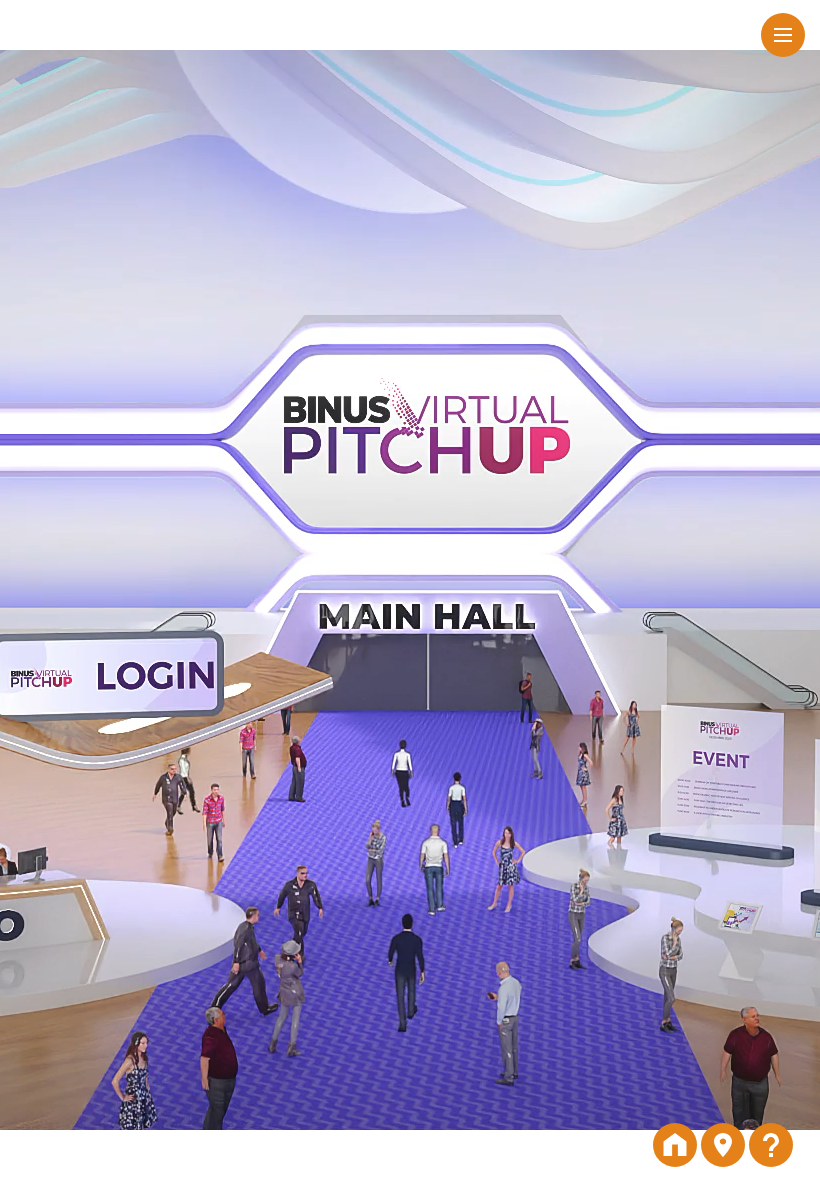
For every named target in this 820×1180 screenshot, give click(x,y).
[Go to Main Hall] (723, 1145)
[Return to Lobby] (675, 1145)
